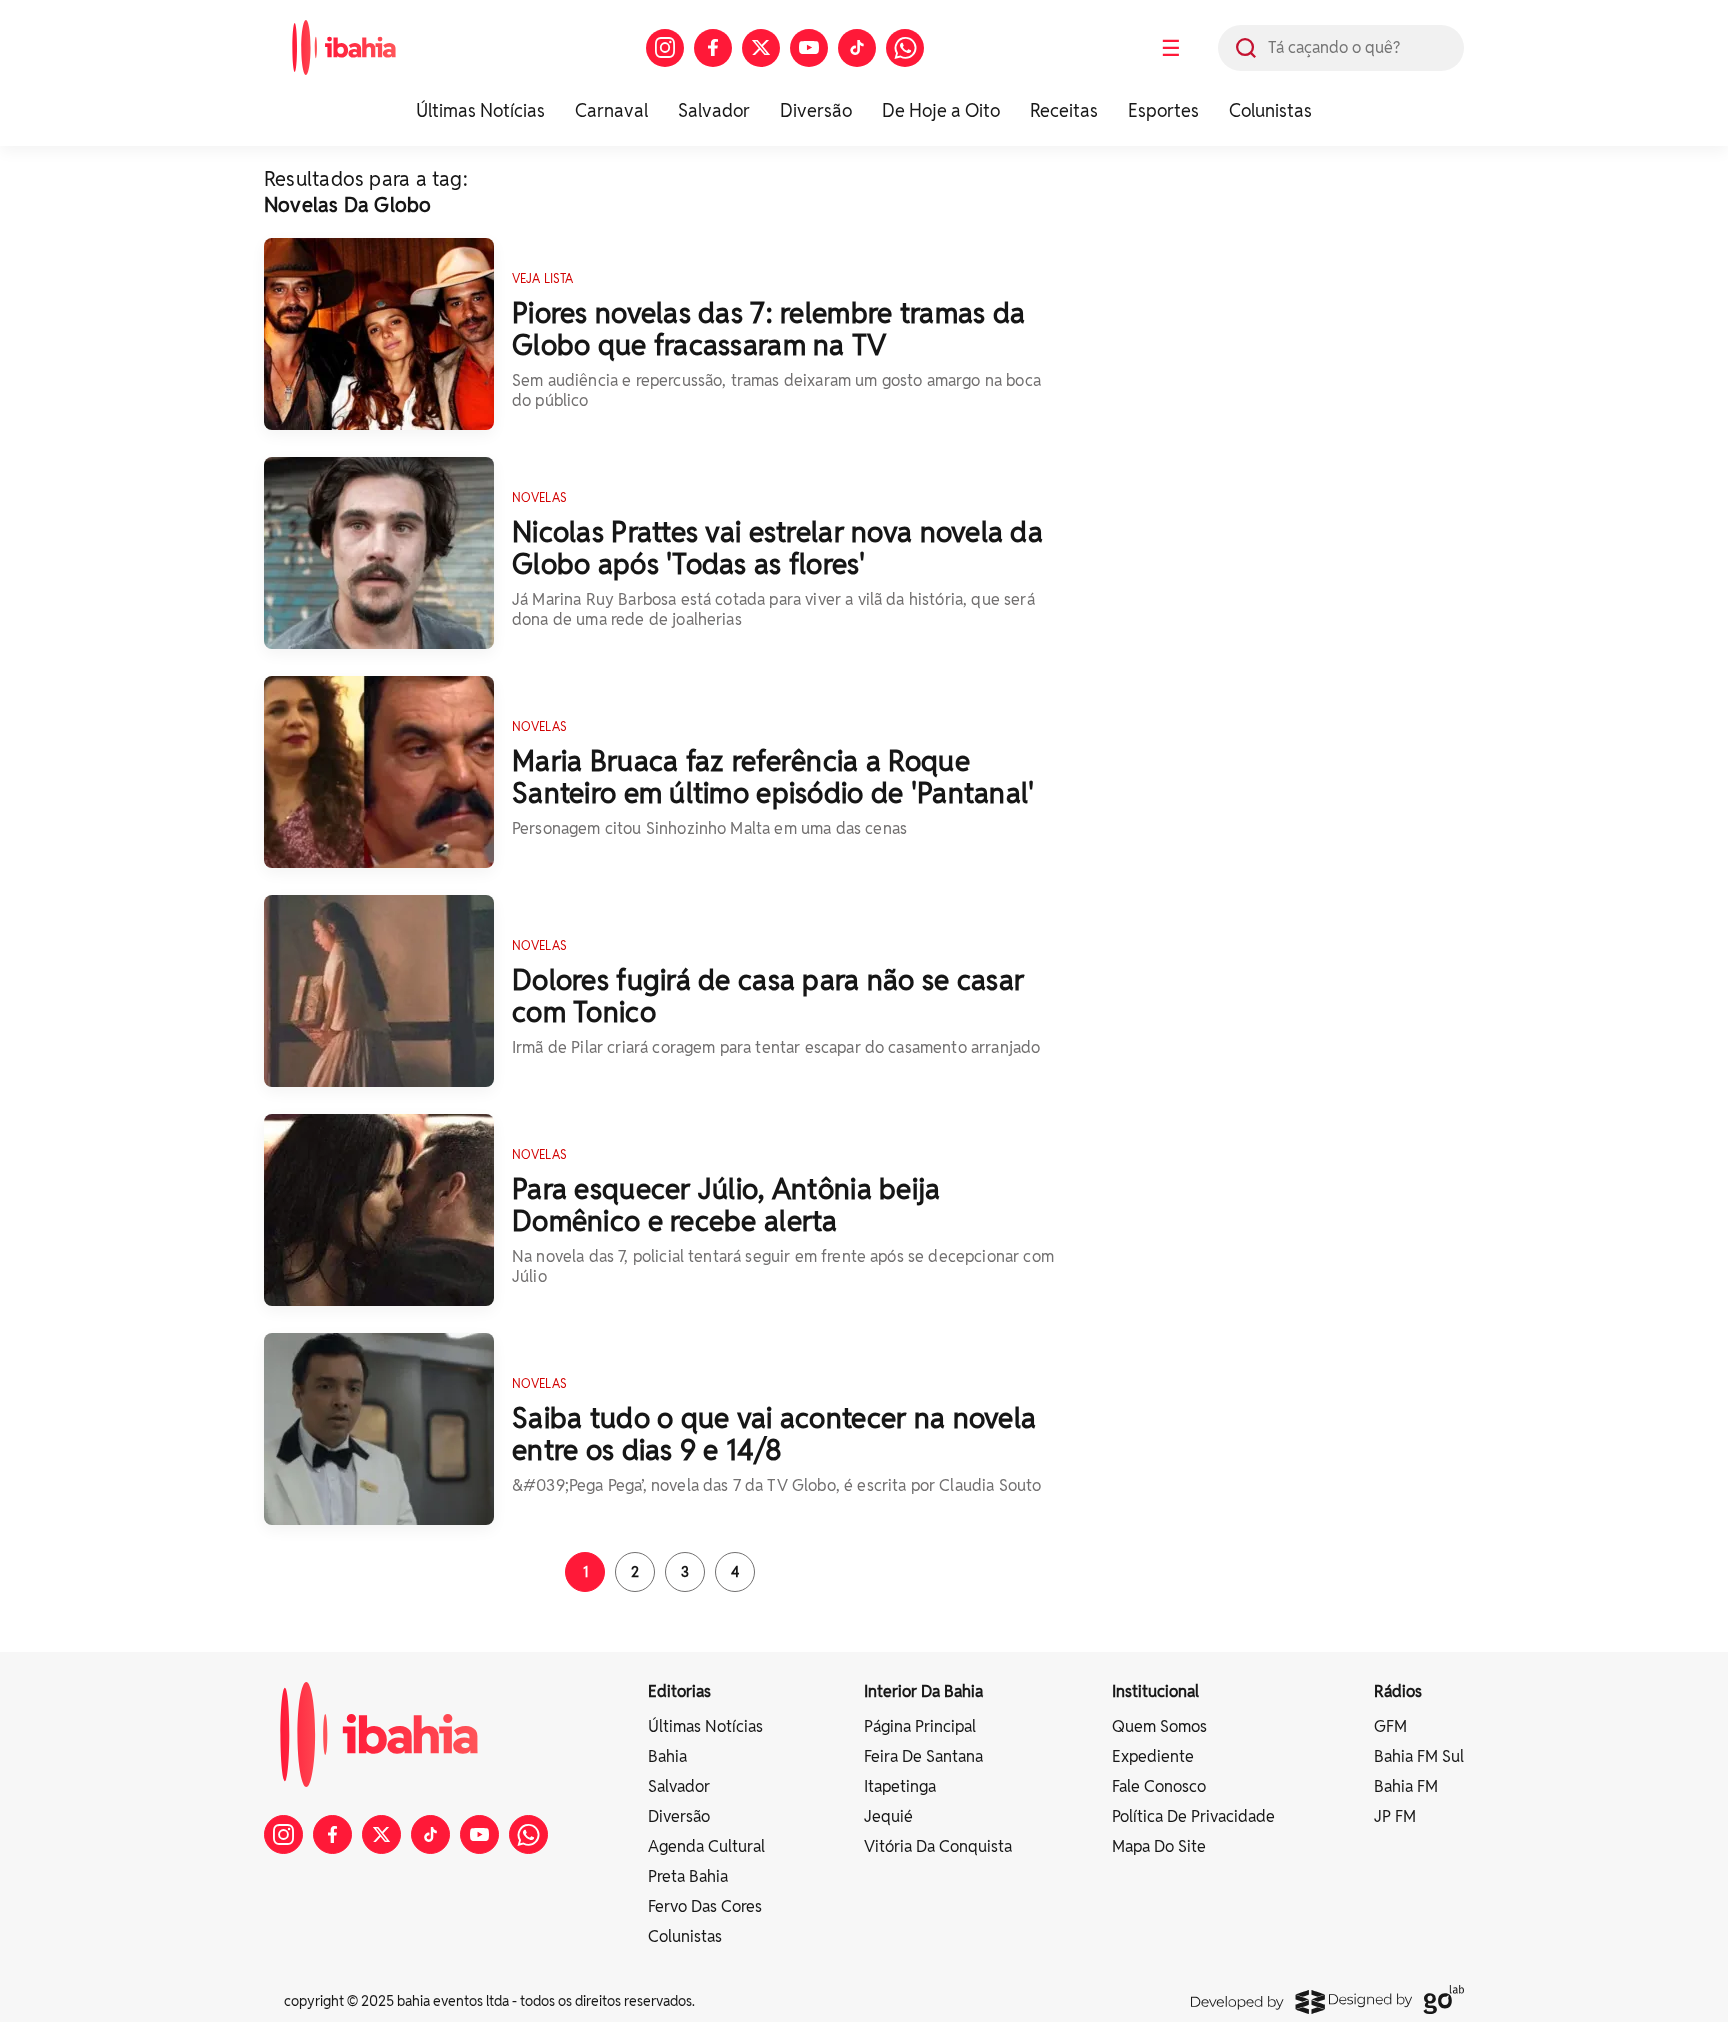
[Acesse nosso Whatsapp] (905, 48)
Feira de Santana (923, 1756)
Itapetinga (900, 1786)
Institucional (1155, 1691)
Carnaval (611, 110)
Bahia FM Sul (1419, 1756)
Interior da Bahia (923, 1691)
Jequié (888, 1816)
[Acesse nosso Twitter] (761, 48)
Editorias (679, 1691)
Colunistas (1270, 110)
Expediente (1153, 1756)
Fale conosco (1159, 1786)
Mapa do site (1159, 1846)
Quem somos (1159, 1726)
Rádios (1398, 1691)
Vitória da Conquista (938, 1846)
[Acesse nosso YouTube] (809, 48)
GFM (1390, 1726)
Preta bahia (688, 1876)
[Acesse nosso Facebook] (713, 48)
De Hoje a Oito (941, 110)
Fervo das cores (705, 1906)
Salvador (714, 110)
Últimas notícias (705, 1726)
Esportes (1163, 110)
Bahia (667, 1756)
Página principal (920, 1726)
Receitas (1064, 110)
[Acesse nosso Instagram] (665, 48)
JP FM (1395, 1816)
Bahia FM (1406, 1786)
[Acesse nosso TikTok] (857, 48)
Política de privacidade (1193, 1816)
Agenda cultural (706, 1846)
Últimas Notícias (480, 110)
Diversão (816, 110)
